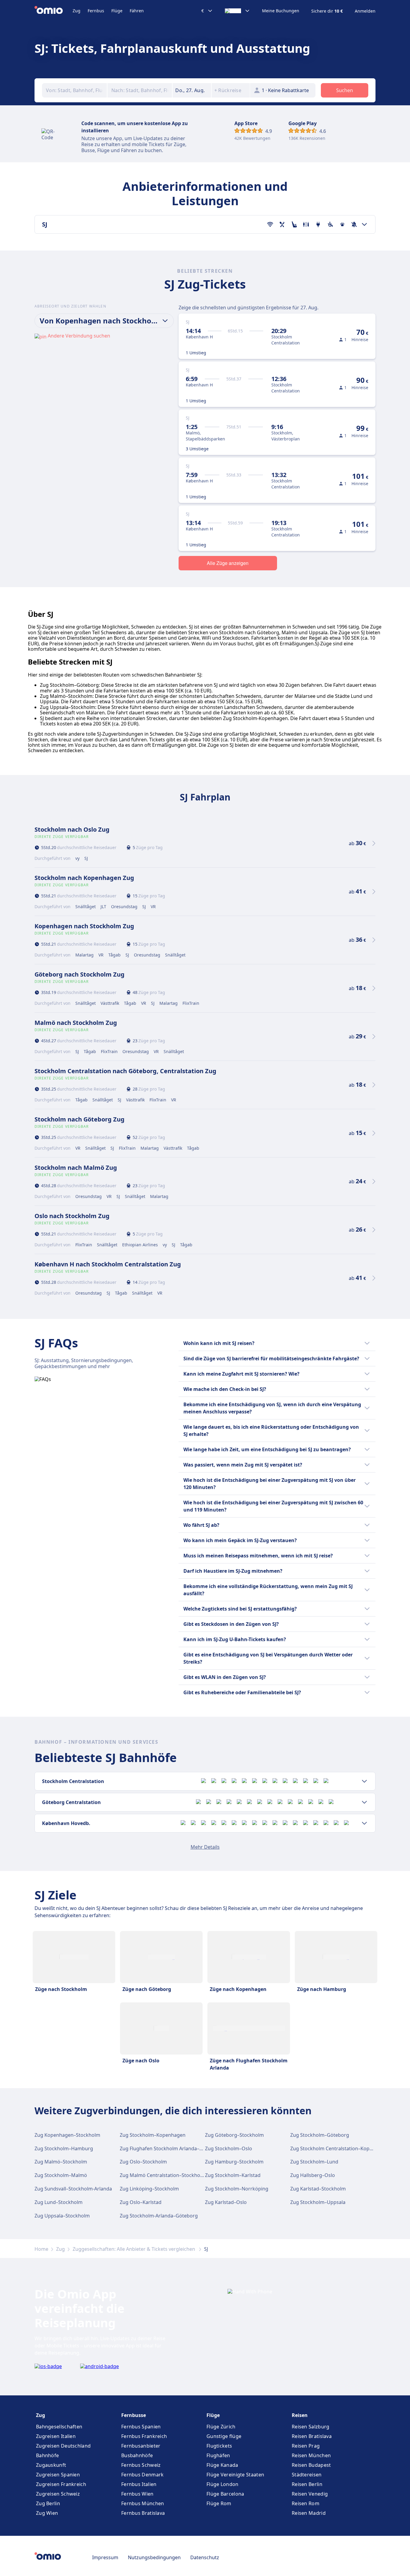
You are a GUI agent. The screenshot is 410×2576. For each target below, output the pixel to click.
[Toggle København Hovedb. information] (364, 1823)
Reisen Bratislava (312, 2436)
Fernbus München (143, 2503)
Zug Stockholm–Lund (314, 2162)
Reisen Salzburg (311, 2427)
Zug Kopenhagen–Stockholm (67, 2135)
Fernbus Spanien (141, 2427)
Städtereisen (307, 2475)
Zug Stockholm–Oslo (229, 2148)
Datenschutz (205, 2557)
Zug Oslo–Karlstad (141, 2202)
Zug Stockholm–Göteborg (320, 2135)
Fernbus (96, 11)
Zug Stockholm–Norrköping (237, 2189)
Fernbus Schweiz (141, 2465)
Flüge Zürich (221, 2427)
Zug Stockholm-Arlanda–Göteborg (159, 2216)
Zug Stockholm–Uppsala (318, 2202)
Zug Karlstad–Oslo (226, 2202)
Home (41, 2249)
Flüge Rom (219, 2503)
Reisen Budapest (311, 2465)
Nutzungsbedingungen (154, 2557)
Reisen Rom (306, 2503)
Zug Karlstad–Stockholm (318, 2189)
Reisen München (311, 2455)
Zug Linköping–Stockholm (149, 2189)
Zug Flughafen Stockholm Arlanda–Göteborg (171, 2148)
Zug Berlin (48, 2503)
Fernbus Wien (137, 2494)
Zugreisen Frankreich (61, 2484)
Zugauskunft (51, 2465)
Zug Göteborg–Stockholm (234, 2135)
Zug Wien (47, 2513)
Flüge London (223, 2484)
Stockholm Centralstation (73, 1781)
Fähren (137, 11)
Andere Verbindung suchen (79, 336)
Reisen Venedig (310, 2494)
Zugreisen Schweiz (58, 2494)
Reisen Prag (306, 2446)
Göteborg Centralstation (71, 1802)
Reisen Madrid (309, 2513)
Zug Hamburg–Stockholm (234, 2162)
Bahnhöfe (47, 2455)
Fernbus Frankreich (144, 2436)
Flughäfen (218, 2455)
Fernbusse (134, 2415)
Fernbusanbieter (141, 2446)
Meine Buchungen (281, 11)
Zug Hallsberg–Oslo (313, 2175)
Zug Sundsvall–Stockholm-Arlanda (73, 2189)
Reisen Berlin (307, 2484)
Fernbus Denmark (143, 2475)
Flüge (117, 11)
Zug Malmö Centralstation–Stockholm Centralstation (180, 2175)
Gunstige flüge (224, 2436)
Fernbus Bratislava (143, 2513)
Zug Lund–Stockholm (59, 2202)
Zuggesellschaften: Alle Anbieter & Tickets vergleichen (134, 2249)
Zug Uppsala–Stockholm (62, 2216)
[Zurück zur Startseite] (54, 11)
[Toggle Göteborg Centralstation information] (364, 1802)
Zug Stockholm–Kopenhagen (153, 2135)
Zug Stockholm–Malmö (61, 2175)
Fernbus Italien (139, 2484)
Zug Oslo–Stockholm (143, 2162)
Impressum (105, 2557)
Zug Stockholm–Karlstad (233, 2175)
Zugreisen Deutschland (63, 2446)
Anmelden (365, 11)
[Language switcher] (237, 11)
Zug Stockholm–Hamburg (64, 2148)
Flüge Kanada (222, 2465)
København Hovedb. (66, 1823)
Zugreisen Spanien (58, 2475)
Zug (77, 11)
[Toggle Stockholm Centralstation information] (364, 1781)
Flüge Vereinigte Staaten (235, 2475)
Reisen (300, 2415)
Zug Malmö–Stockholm (61, 2162)
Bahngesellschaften (59, 2427)
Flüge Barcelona (225, 2494)
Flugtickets (219, 2446)
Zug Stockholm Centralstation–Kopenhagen (340, 2148)
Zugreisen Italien (56, 2436)
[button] (192, 90)
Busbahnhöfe (137, 2455)
